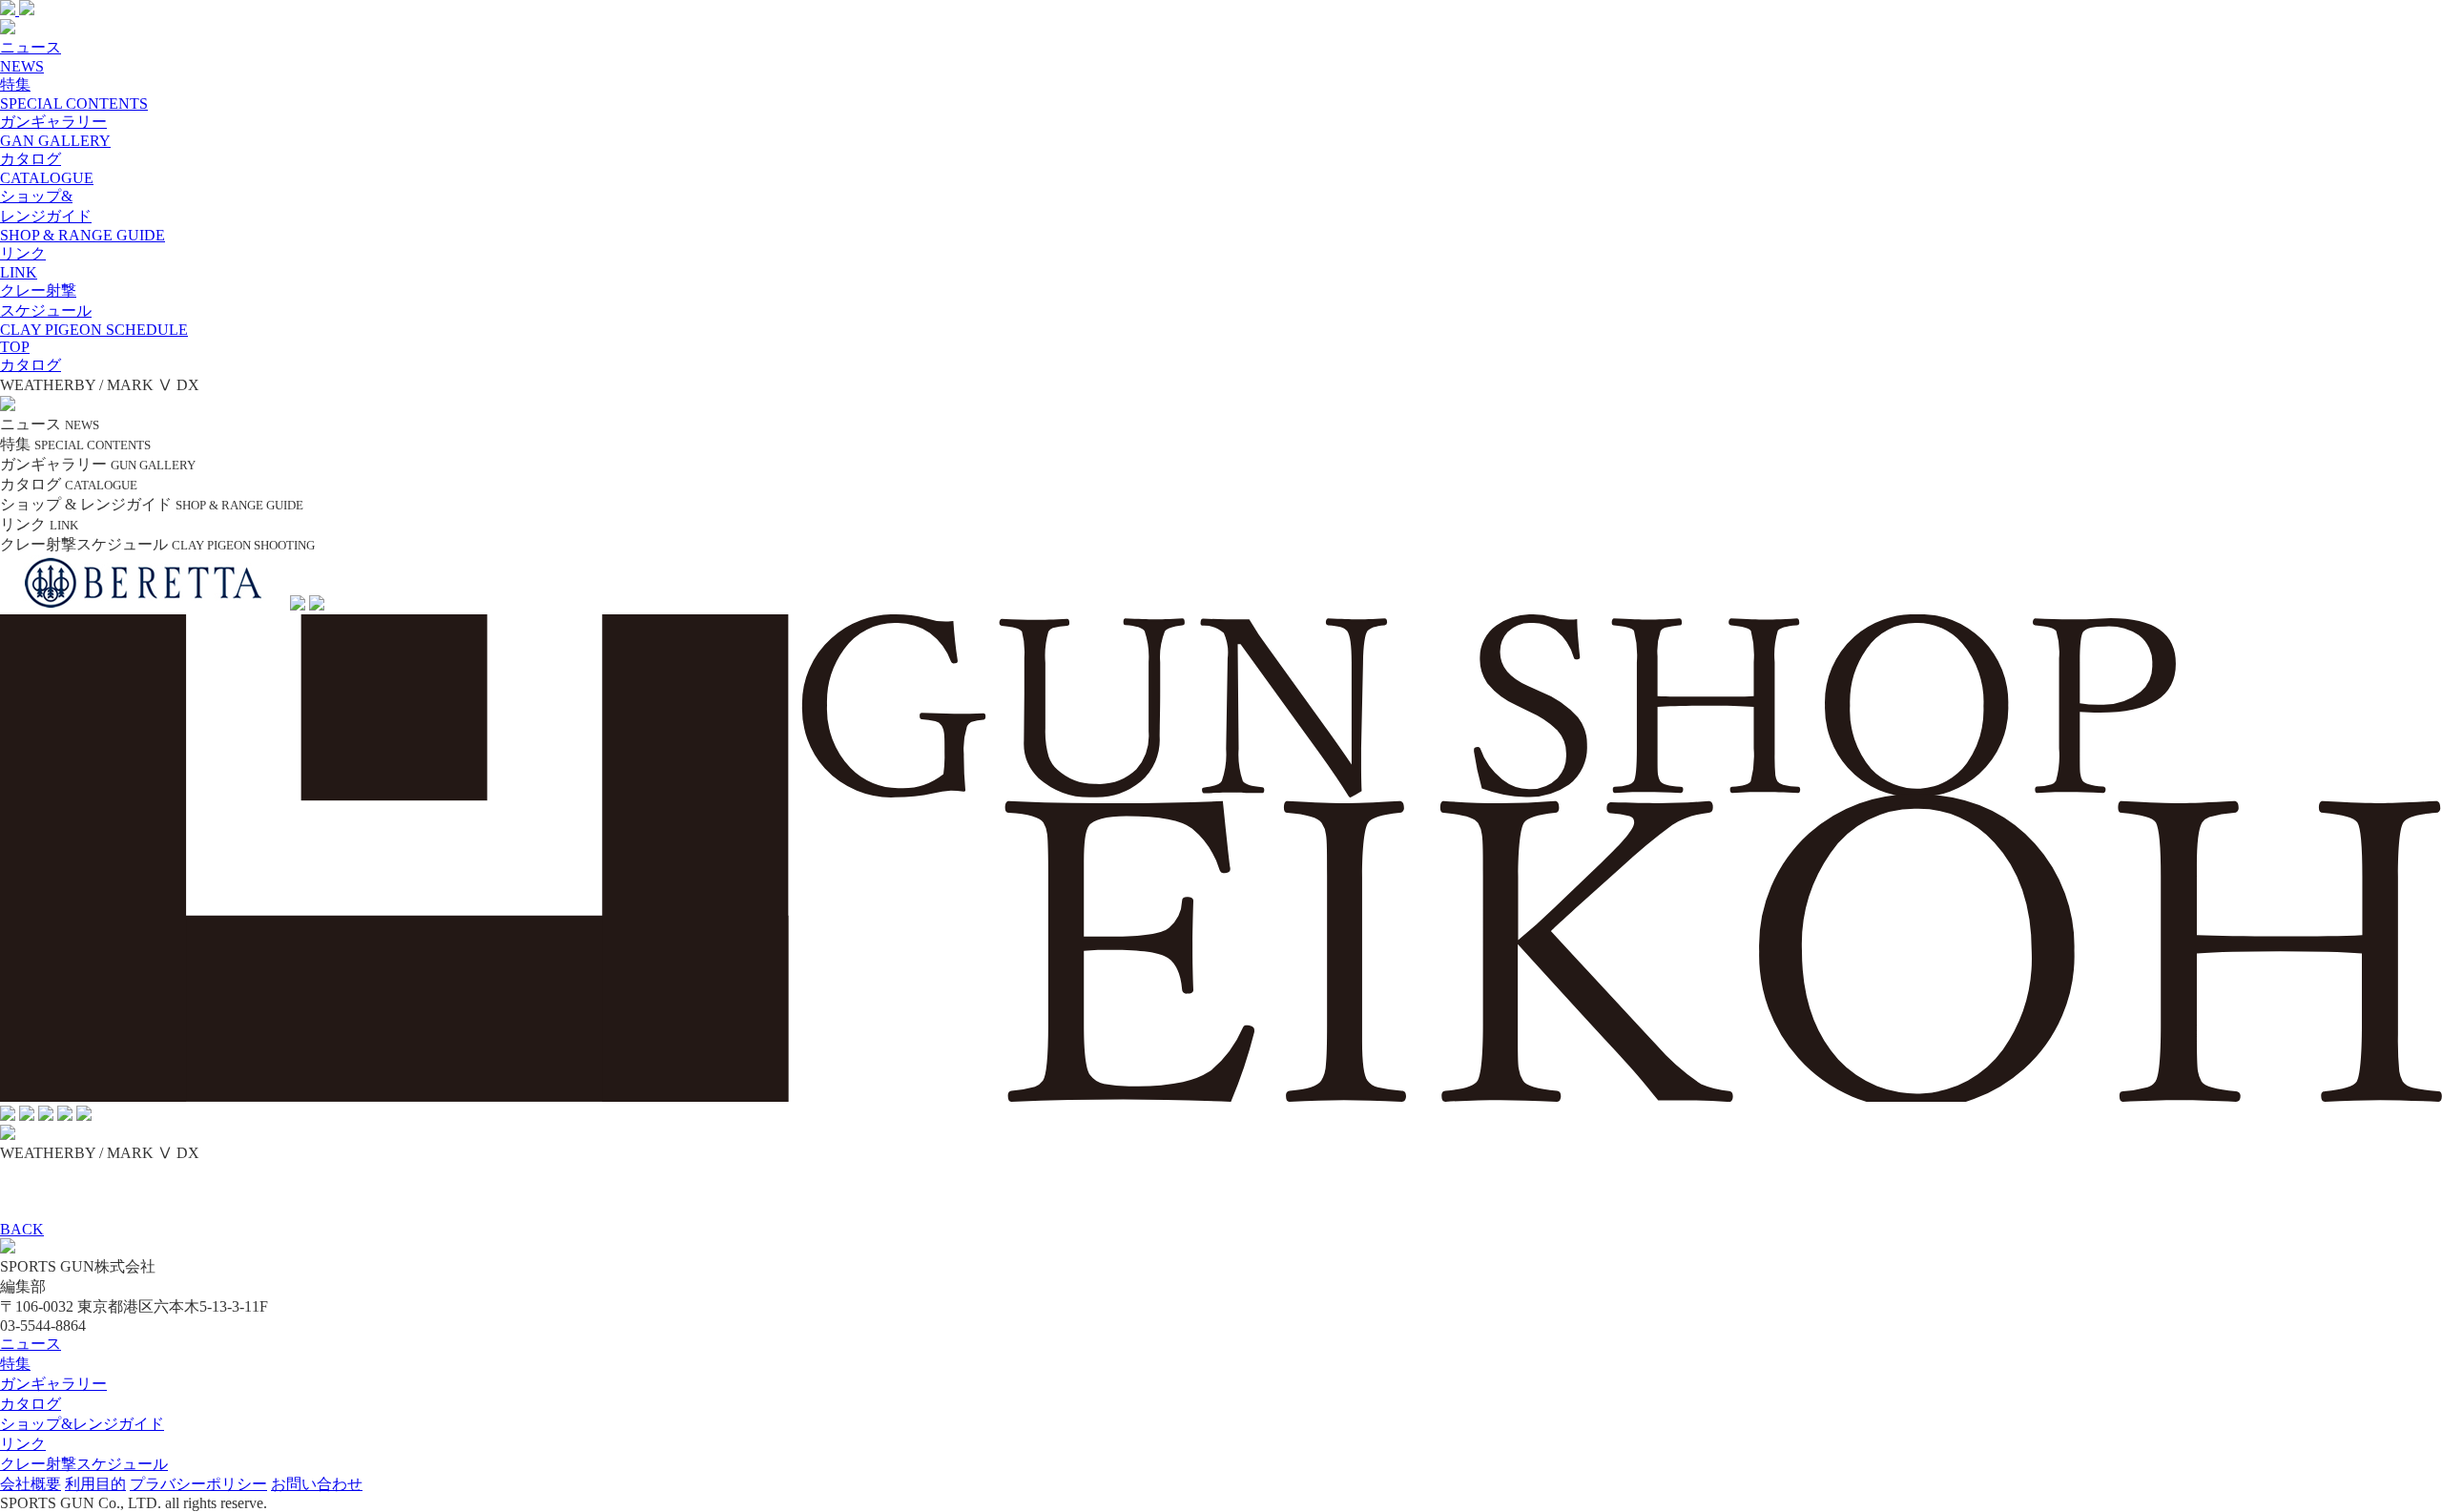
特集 (15, 1364)
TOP (15, 347)
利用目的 (95, 1484)
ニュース (31, 1344)
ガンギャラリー (53, 1384)
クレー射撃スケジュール (84, 1464)
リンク (23, 1444)
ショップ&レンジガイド (82, 1424)
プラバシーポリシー (198, 1484)
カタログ (31, 1404)
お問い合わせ (317, 1484)
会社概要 (31, 1484)
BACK (22, 1229)
